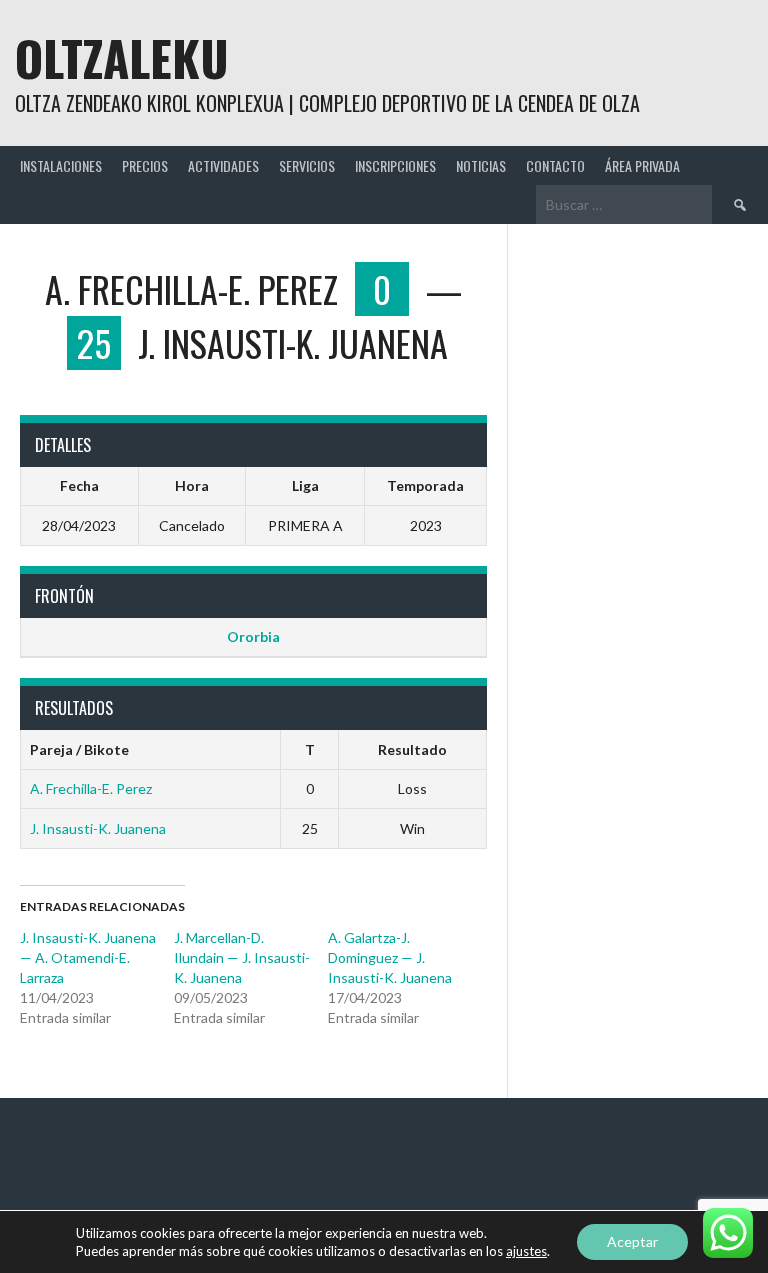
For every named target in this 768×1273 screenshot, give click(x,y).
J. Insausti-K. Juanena (98, 828)
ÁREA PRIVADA (642, 165)
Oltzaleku (122, 57)
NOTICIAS (481, 165)
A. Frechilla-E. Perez (91, 788)
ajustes (526, 1251)
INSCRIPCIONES (395, 165)
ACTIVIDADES (223, 165)
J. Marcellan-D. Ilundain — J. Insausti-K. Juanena (242, 957)
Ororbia (253, 636)
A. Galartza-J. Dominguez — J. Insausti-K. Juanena (390, 957)
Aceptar (632, 1241)
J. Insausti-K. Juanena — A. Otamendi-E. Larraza (88, 957)
